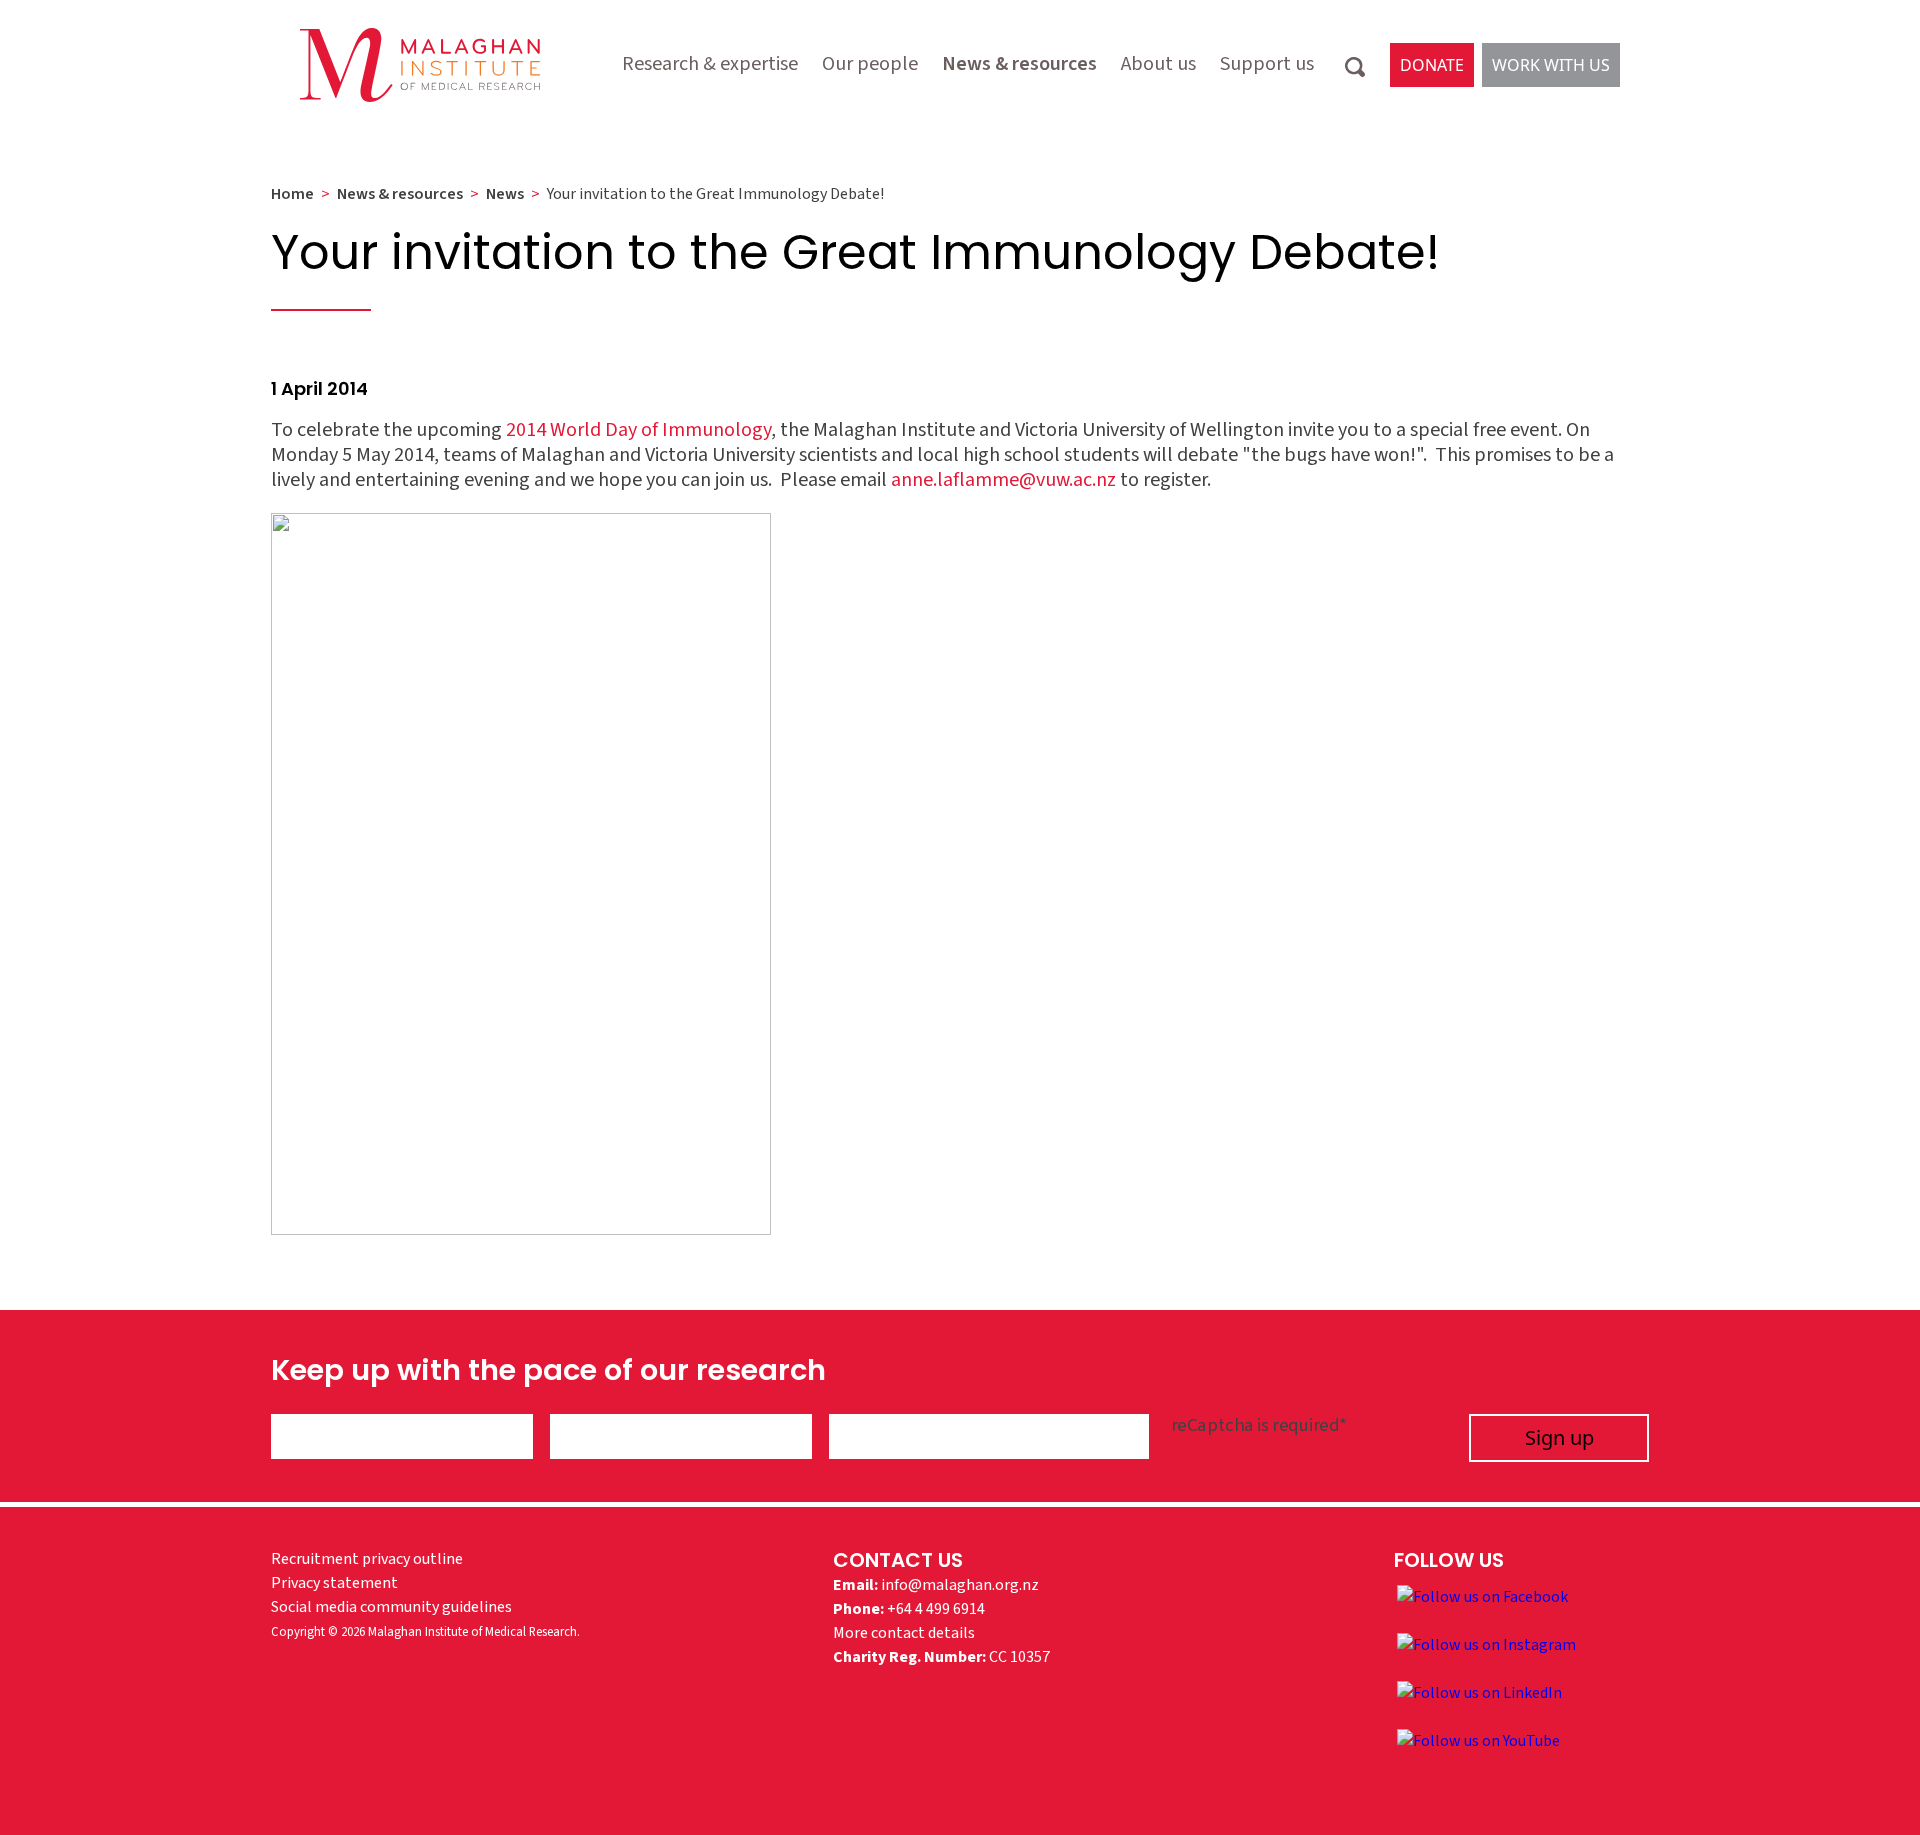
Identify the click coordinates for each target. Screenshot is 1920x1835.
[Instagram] (1486, 1644)
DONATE (1432, 65)
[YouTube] (1478, 1740)
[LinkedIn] (1479, 1692)
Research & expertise (710, 64)
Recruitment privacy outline (367, 1559)
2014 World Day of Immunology (638, 430)
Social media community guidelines (391, 1607)
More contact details (904, 1633)
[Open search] (1355, 65)
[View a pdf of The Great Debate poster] (521, 873)
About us (1158, 64)
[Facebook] (1482, 1596)
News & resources (1019, 64)
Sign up (1559, 1437)
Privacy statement (334, 1583)
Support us (1267, 64)
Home (292, 194)
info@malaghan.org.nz (960, 1585)
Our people (870, 64)
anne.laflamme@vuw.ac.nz (1003, 480)
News (505, 194)
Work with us (1551, 65)
